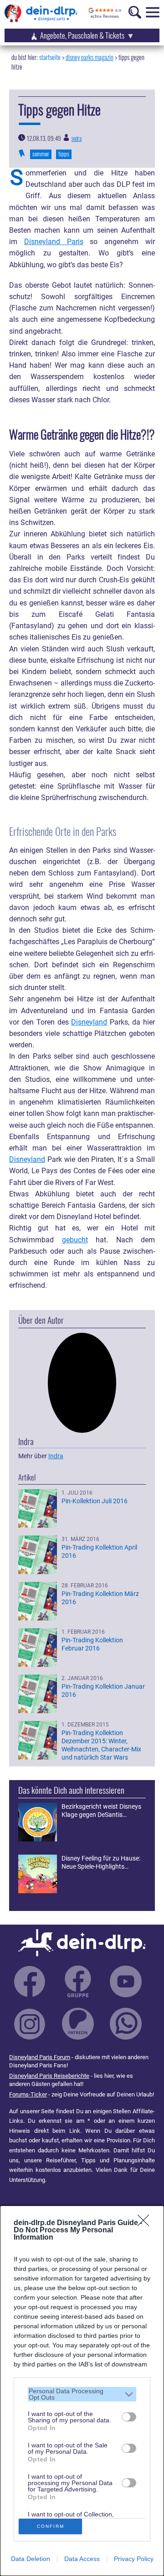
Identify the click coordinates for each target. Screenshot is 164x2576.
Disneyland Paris (54, 242)
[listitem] (82, 2394)
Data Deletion (31, 2559)
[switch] (129, 2417)
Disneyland (89, 1022)
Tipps (64, 154)
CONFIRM (51, 2526)
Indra (77, 138)
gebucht (75, 1240)
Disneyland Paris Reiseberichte (49, 2076)
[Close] (146, 2223)
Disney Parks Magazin (90, 57)
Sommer (41, 154)
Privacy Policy (134, 2559)
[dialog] (82, 2391)
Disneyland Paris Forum (40, 2057)
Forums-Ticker (28, 2094)
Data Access (82, 2559)
